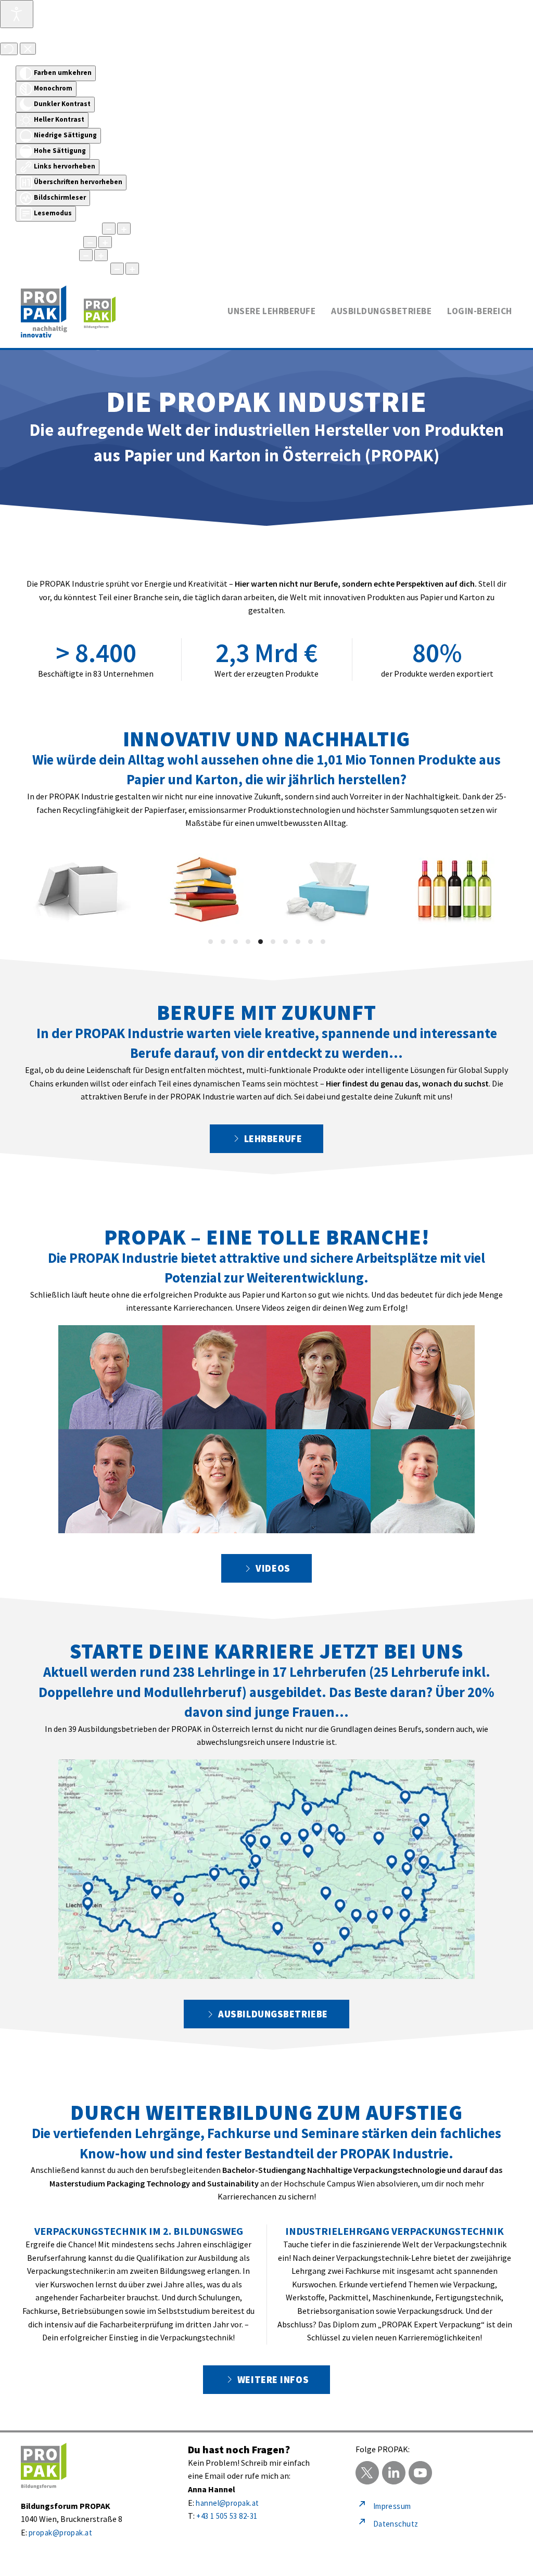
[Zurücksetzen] (9, 49)
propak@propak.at (60, 2533)
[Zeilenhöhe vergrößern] (101, 255)
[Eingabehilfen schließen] (28, 49)
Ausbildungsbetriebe (273, 2014)
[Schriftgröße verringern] (90, 242)
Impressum (392, 2506)
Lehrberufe (273, 1139)
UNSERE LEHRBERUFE (271, 311)
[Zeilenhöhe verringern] (86, 255)
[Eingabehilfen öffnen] (17, 14)
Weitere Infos (273, 2380)
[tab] (211, 942)
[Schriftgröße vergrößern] (105, 242)
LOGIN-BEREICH (480, 311)
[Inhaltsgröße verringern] (109, 229)
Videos (273, 1568)
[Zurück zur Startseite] (68, 312)
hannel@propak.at (227, 2503)
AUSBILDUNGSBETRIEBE (381, 311)
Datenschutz (396, 2524)
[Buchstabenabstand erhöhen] (132, 269)
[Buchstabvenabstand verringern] (117, 269)
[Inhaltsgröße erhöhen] (124, 229)
